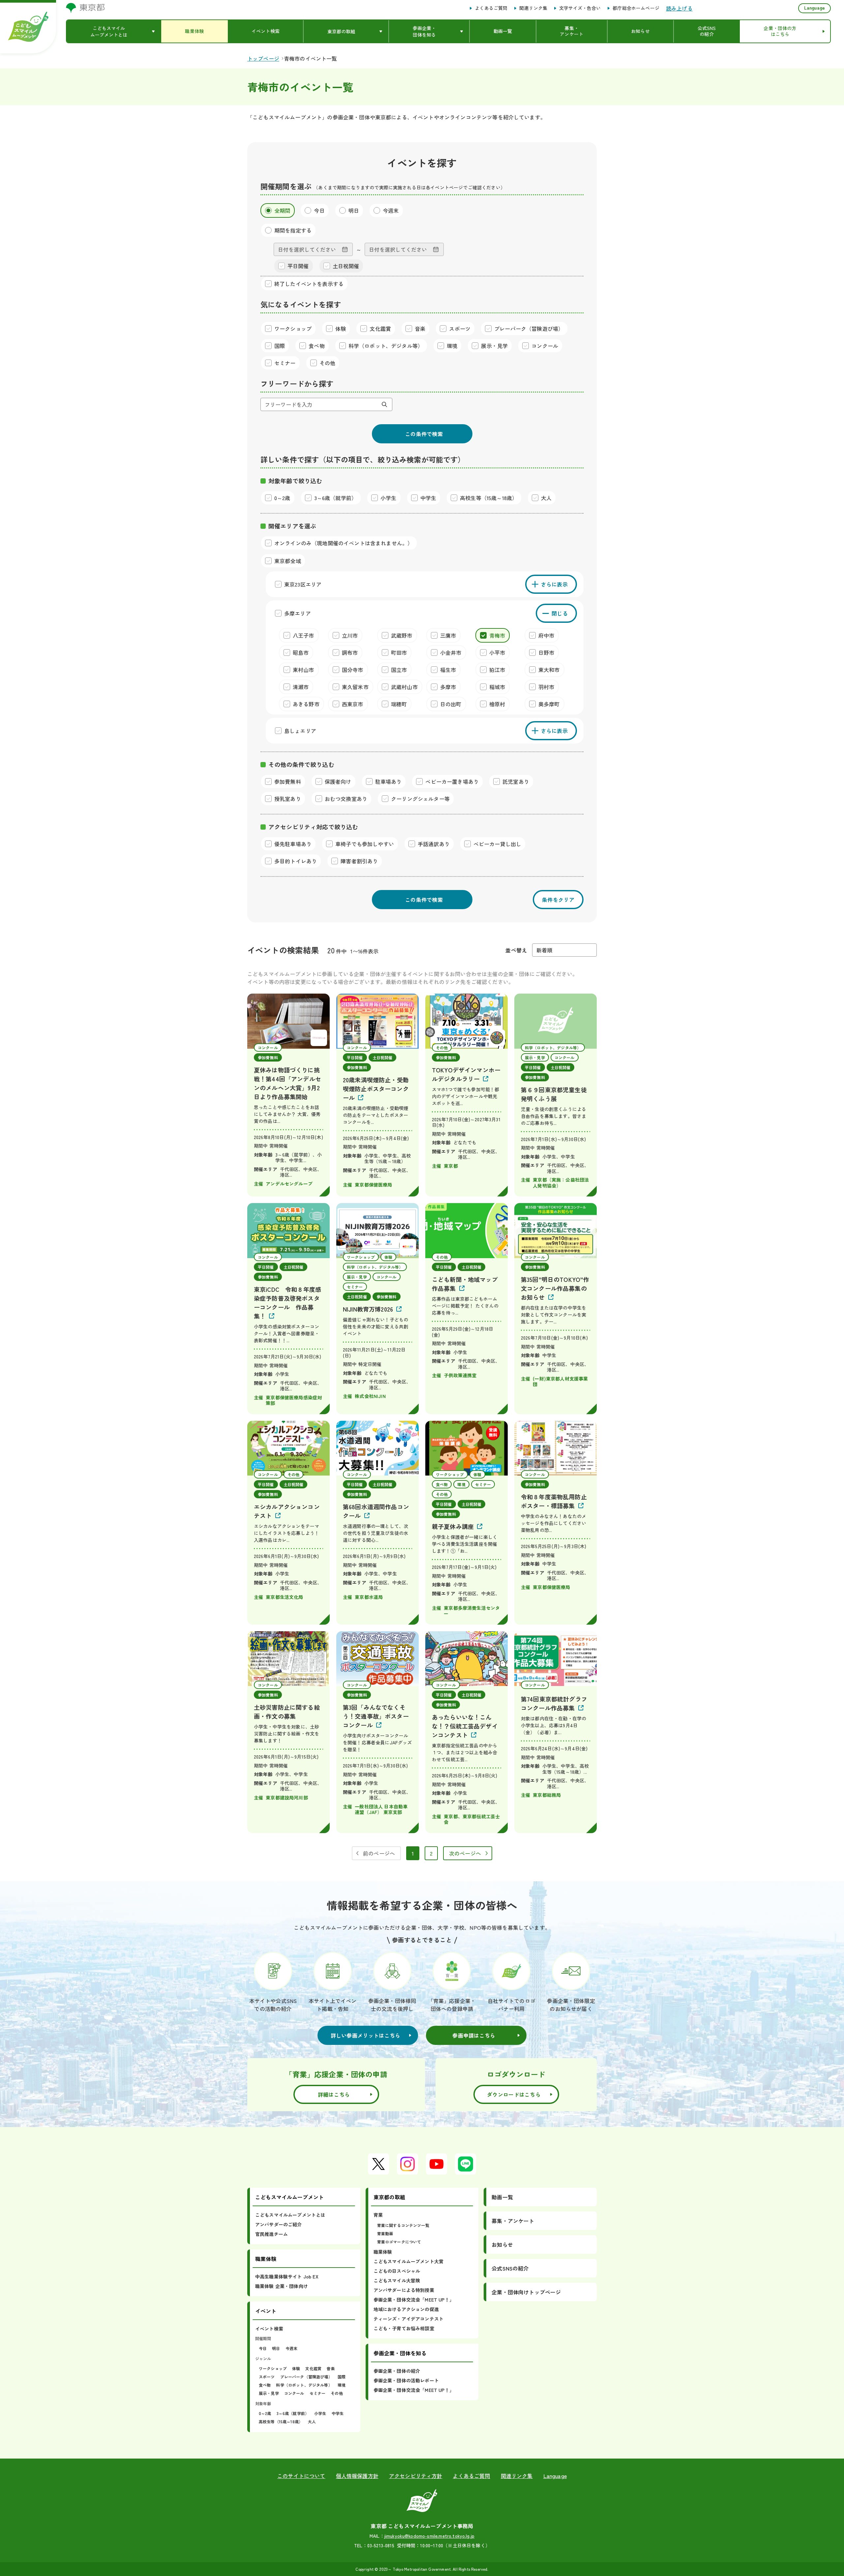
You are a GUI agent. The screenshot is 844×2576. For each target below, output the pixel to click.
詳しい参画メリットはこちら (366, 2035)
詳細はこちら (334, 2094)
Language (814, 8)
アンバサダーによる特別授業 (404, 2290)
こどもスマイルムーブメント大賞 (408, 2261)
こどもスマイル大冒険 (397, 2280)
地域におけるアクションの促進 (406, 2309)
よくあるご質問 (491, 8)
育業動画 (385, 2233)
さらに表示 (555, 584)
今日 (263, 2348)
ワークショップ (273, 2368)
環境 (342, 2385)
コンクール (294, 2393)
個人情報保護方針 (357, 2476)
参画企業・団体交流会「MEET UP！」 (414, 2300)
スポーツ (267, 2377)
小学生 (320, 2413)
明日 (276, 2348)
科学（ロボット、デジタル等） (304, 2385)
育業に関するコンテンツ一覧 (403, 2225)
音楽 (331, 2368)
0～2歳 (265, 2413)
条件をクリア (558, 900)
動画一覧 (502, 2197)
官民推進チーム (271, 2234)
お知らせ (502, 2244)
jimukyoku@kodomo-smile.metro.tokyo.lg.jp (429, 2536)
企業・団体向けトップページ (526, 2292)
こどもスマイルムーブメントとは (290, 2215)
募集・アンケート (513, 2221)
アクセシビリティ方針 (416, 2476)
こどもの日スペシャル (397, 2271)
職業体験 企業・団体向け (282, 2286)
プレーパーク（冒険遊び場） (306, 2377)
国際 (342, 2377)
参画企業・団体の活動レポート (406, 2380)
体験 (296, 2368)
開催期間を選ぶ (286, 186)
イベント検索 (269, 2329)
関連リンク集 (533, 8)
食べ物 (265, 2385)
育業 (378, 2215)
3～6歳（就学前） (293, 2413)
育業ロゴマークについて (399, 2242)
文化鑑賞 (313, 2368)
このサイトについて (301, 2476)
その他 (337, 2393)
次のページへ (465, 1853)
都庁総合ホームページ (636, 8)
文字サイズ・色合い (580, 8)
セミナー (318, 2393)
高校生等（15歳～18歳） (281, 2421)
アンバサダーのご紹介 (279, 2224)
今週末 (291, 2348)
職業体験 (383, 2252)
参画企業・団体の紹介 (397, 2371)
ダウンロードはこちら (514, 2094)
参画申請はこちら (474, 2035)
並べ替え (516, 950)
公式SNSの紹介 (510, 2268)
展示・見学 (269, 2393)
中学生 (338, 2413)
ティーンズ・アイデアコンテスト (408, 2319)
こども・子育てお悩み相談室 (404, 2328)
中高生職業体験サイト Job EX (287, 2276)
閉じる (560, 613)
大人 (312, 2421)
